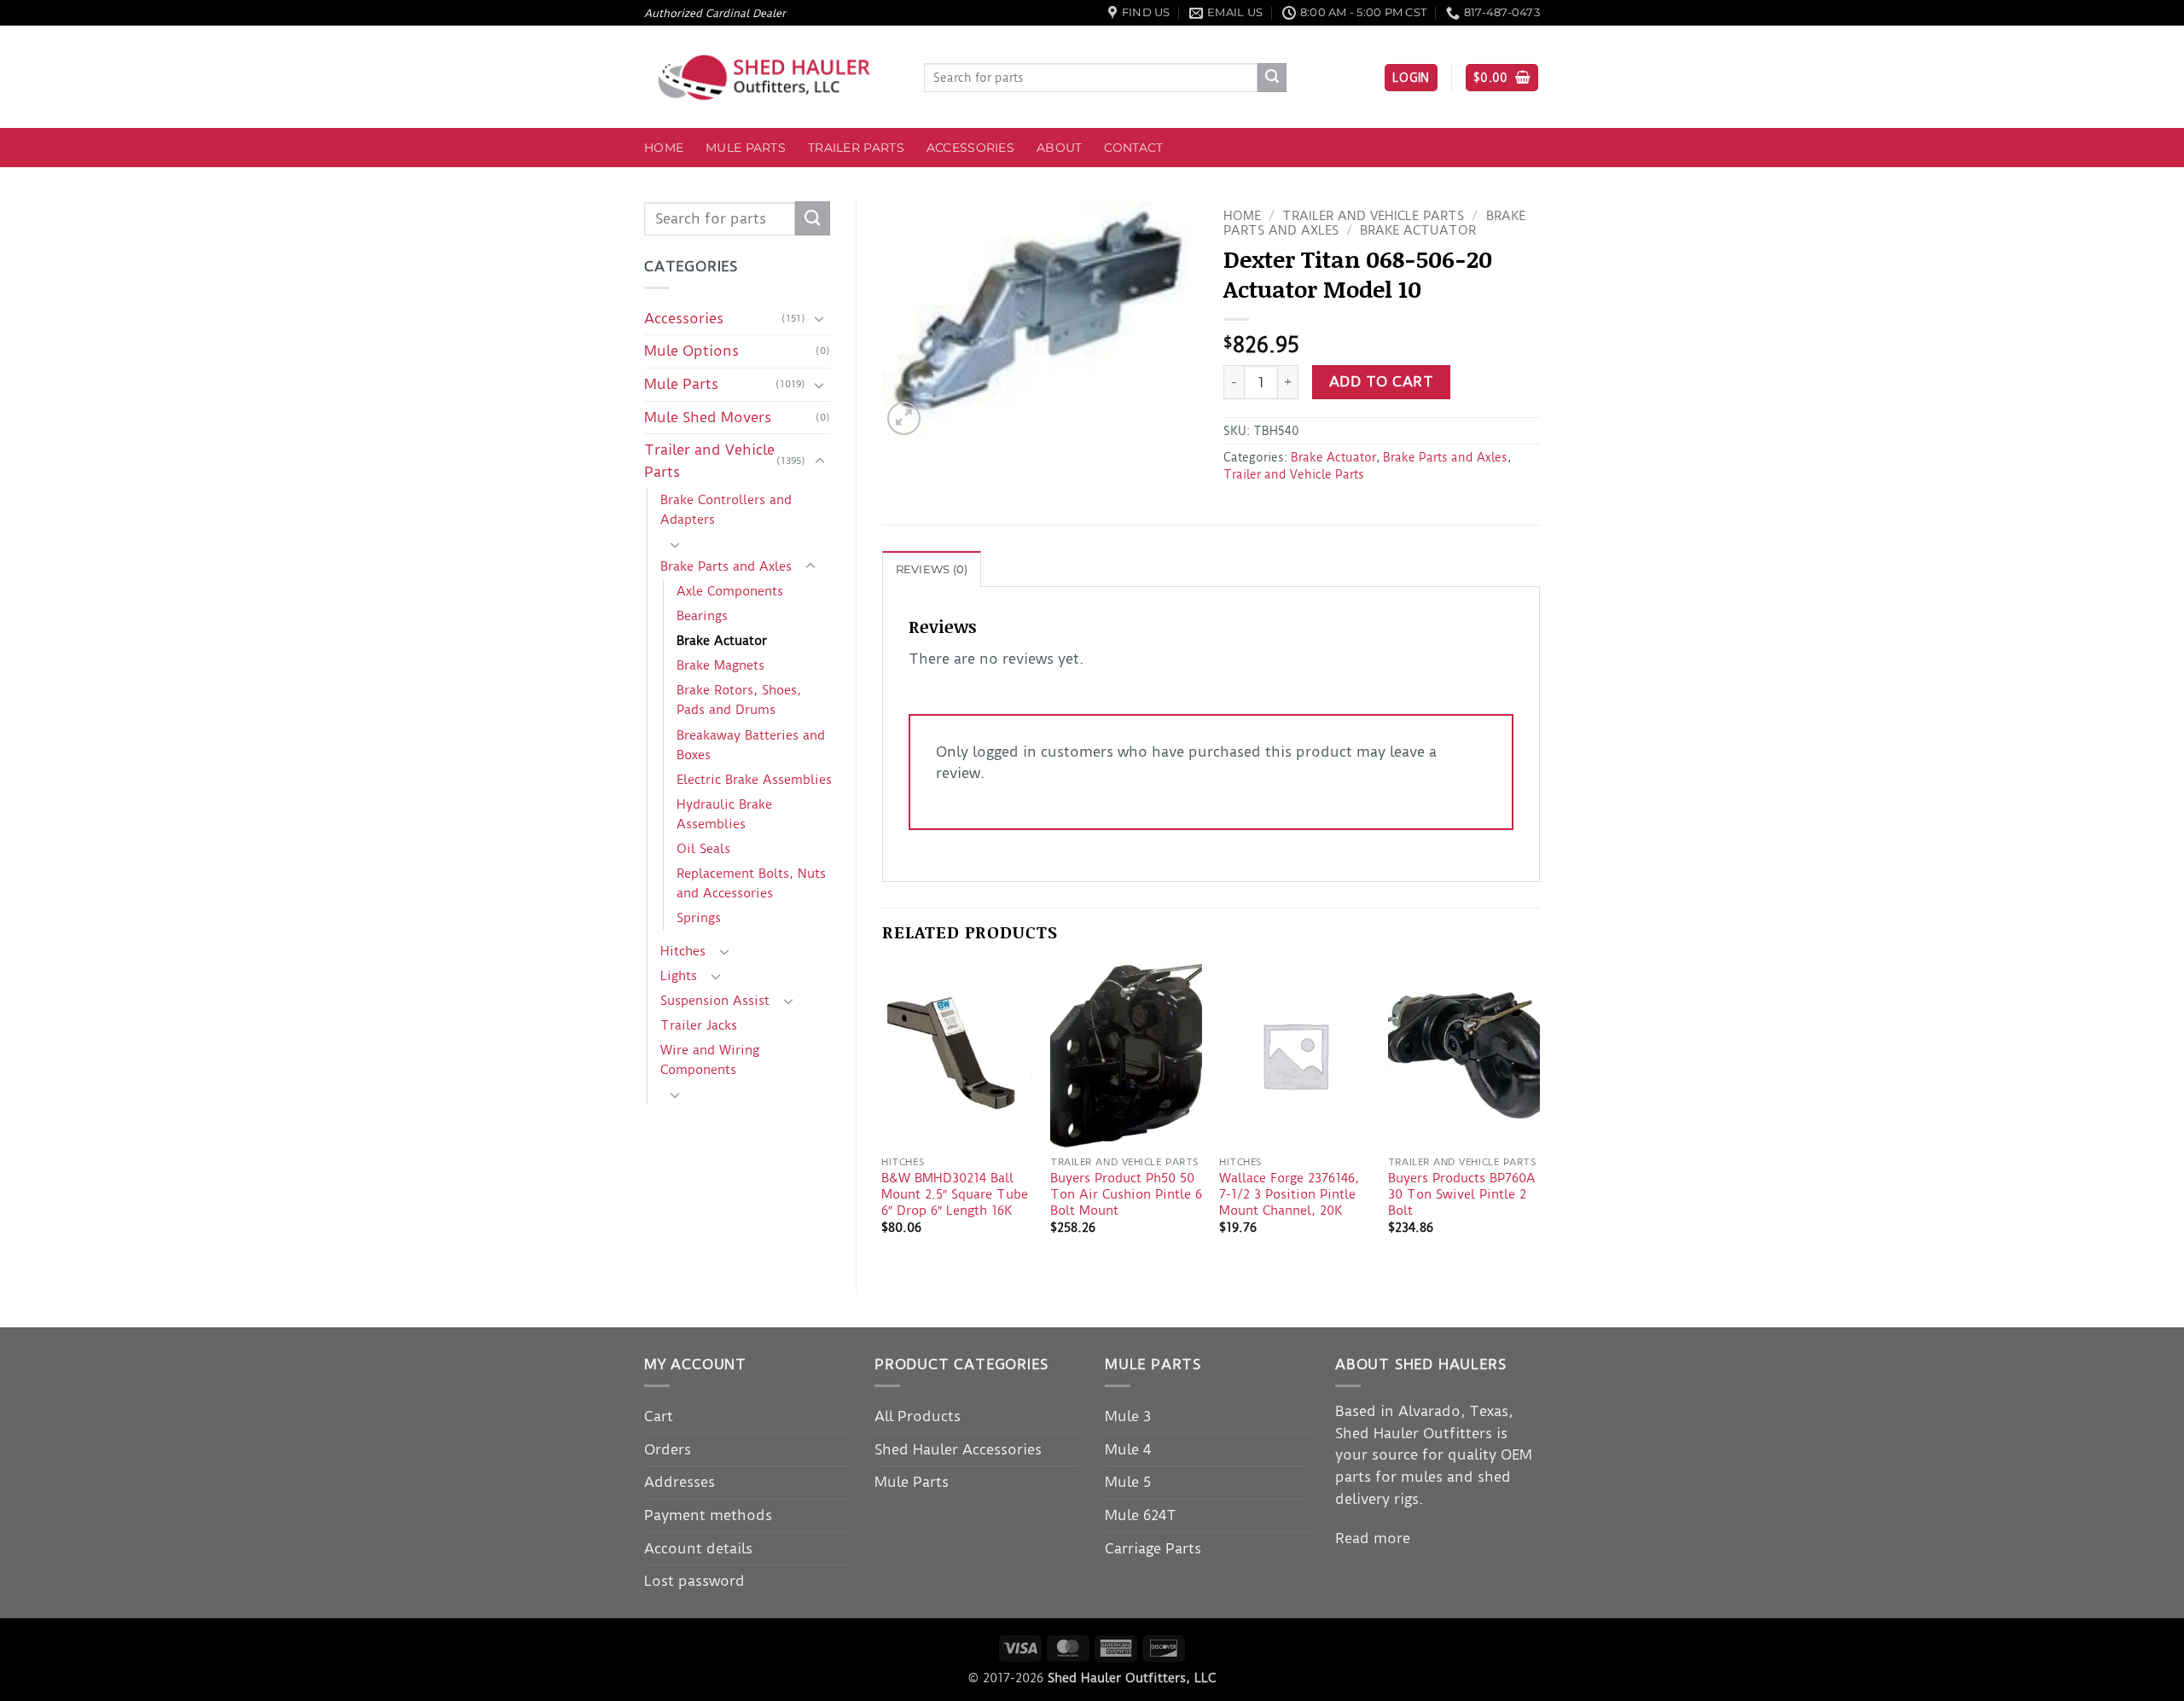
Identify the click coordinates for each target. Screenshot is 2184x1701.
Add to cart (1381, 382)
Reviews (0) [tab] (932, 569)
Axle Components (730, 591)
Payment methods (708, 1515)
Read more (1373, 1538)
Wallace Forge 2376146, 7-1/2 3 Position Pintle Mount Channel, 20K (1289, 1194)
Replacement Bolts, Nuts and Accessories (751, 883)
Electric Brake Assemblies (754, 780)
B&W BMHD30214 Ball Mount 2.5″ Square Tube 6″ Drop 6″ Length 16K (955, 1194)
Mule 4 (1128, 1449)
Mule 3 (1128, 1416)
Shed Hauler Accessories (958, 1449)
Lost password (694, 1581)
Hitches (683, 951)
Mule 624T (1141, 1515)
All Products (918, 1416)
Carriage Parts (1153, 1548)
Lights (679, 976)
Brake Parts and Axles (726, 566)
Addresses (680, 1482)
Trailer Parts (856, 148)
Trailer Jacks (699, 1025)
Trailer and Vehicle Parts (709, 461)
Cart (659, 1416)
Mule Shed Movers (708, 417)
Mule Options (691, 351)
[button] (1411, 78)
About (1059, 148)
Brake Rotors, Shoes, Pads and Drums (739, 700)
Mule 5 (1128, 1482)
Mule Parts (746, 148)
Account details (698, 1548)
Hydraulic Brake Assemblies (724, 814)
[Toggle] (820, 318)
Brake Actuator (722, 641)
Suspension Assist (715, 1001)
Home (664, 148)
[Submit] (1272, 78)
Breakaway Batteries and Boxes (751, 745)
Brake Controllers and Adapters (726, 510)
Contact (1133, 148)
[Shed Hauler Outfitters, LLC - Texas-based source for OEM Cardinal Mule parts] (771, 77)
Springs (699, 918)
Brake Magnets (720, 665)
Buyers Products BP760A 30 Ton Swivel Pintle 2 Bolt (1462, 1194)
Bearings (702, 616)
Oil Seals (703, 849)
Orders (668, 1449)
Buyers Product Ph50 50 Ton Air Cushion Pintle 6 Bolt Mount (1126, 1194)
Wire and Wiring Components (710, 1060)
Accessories (970, 148)
